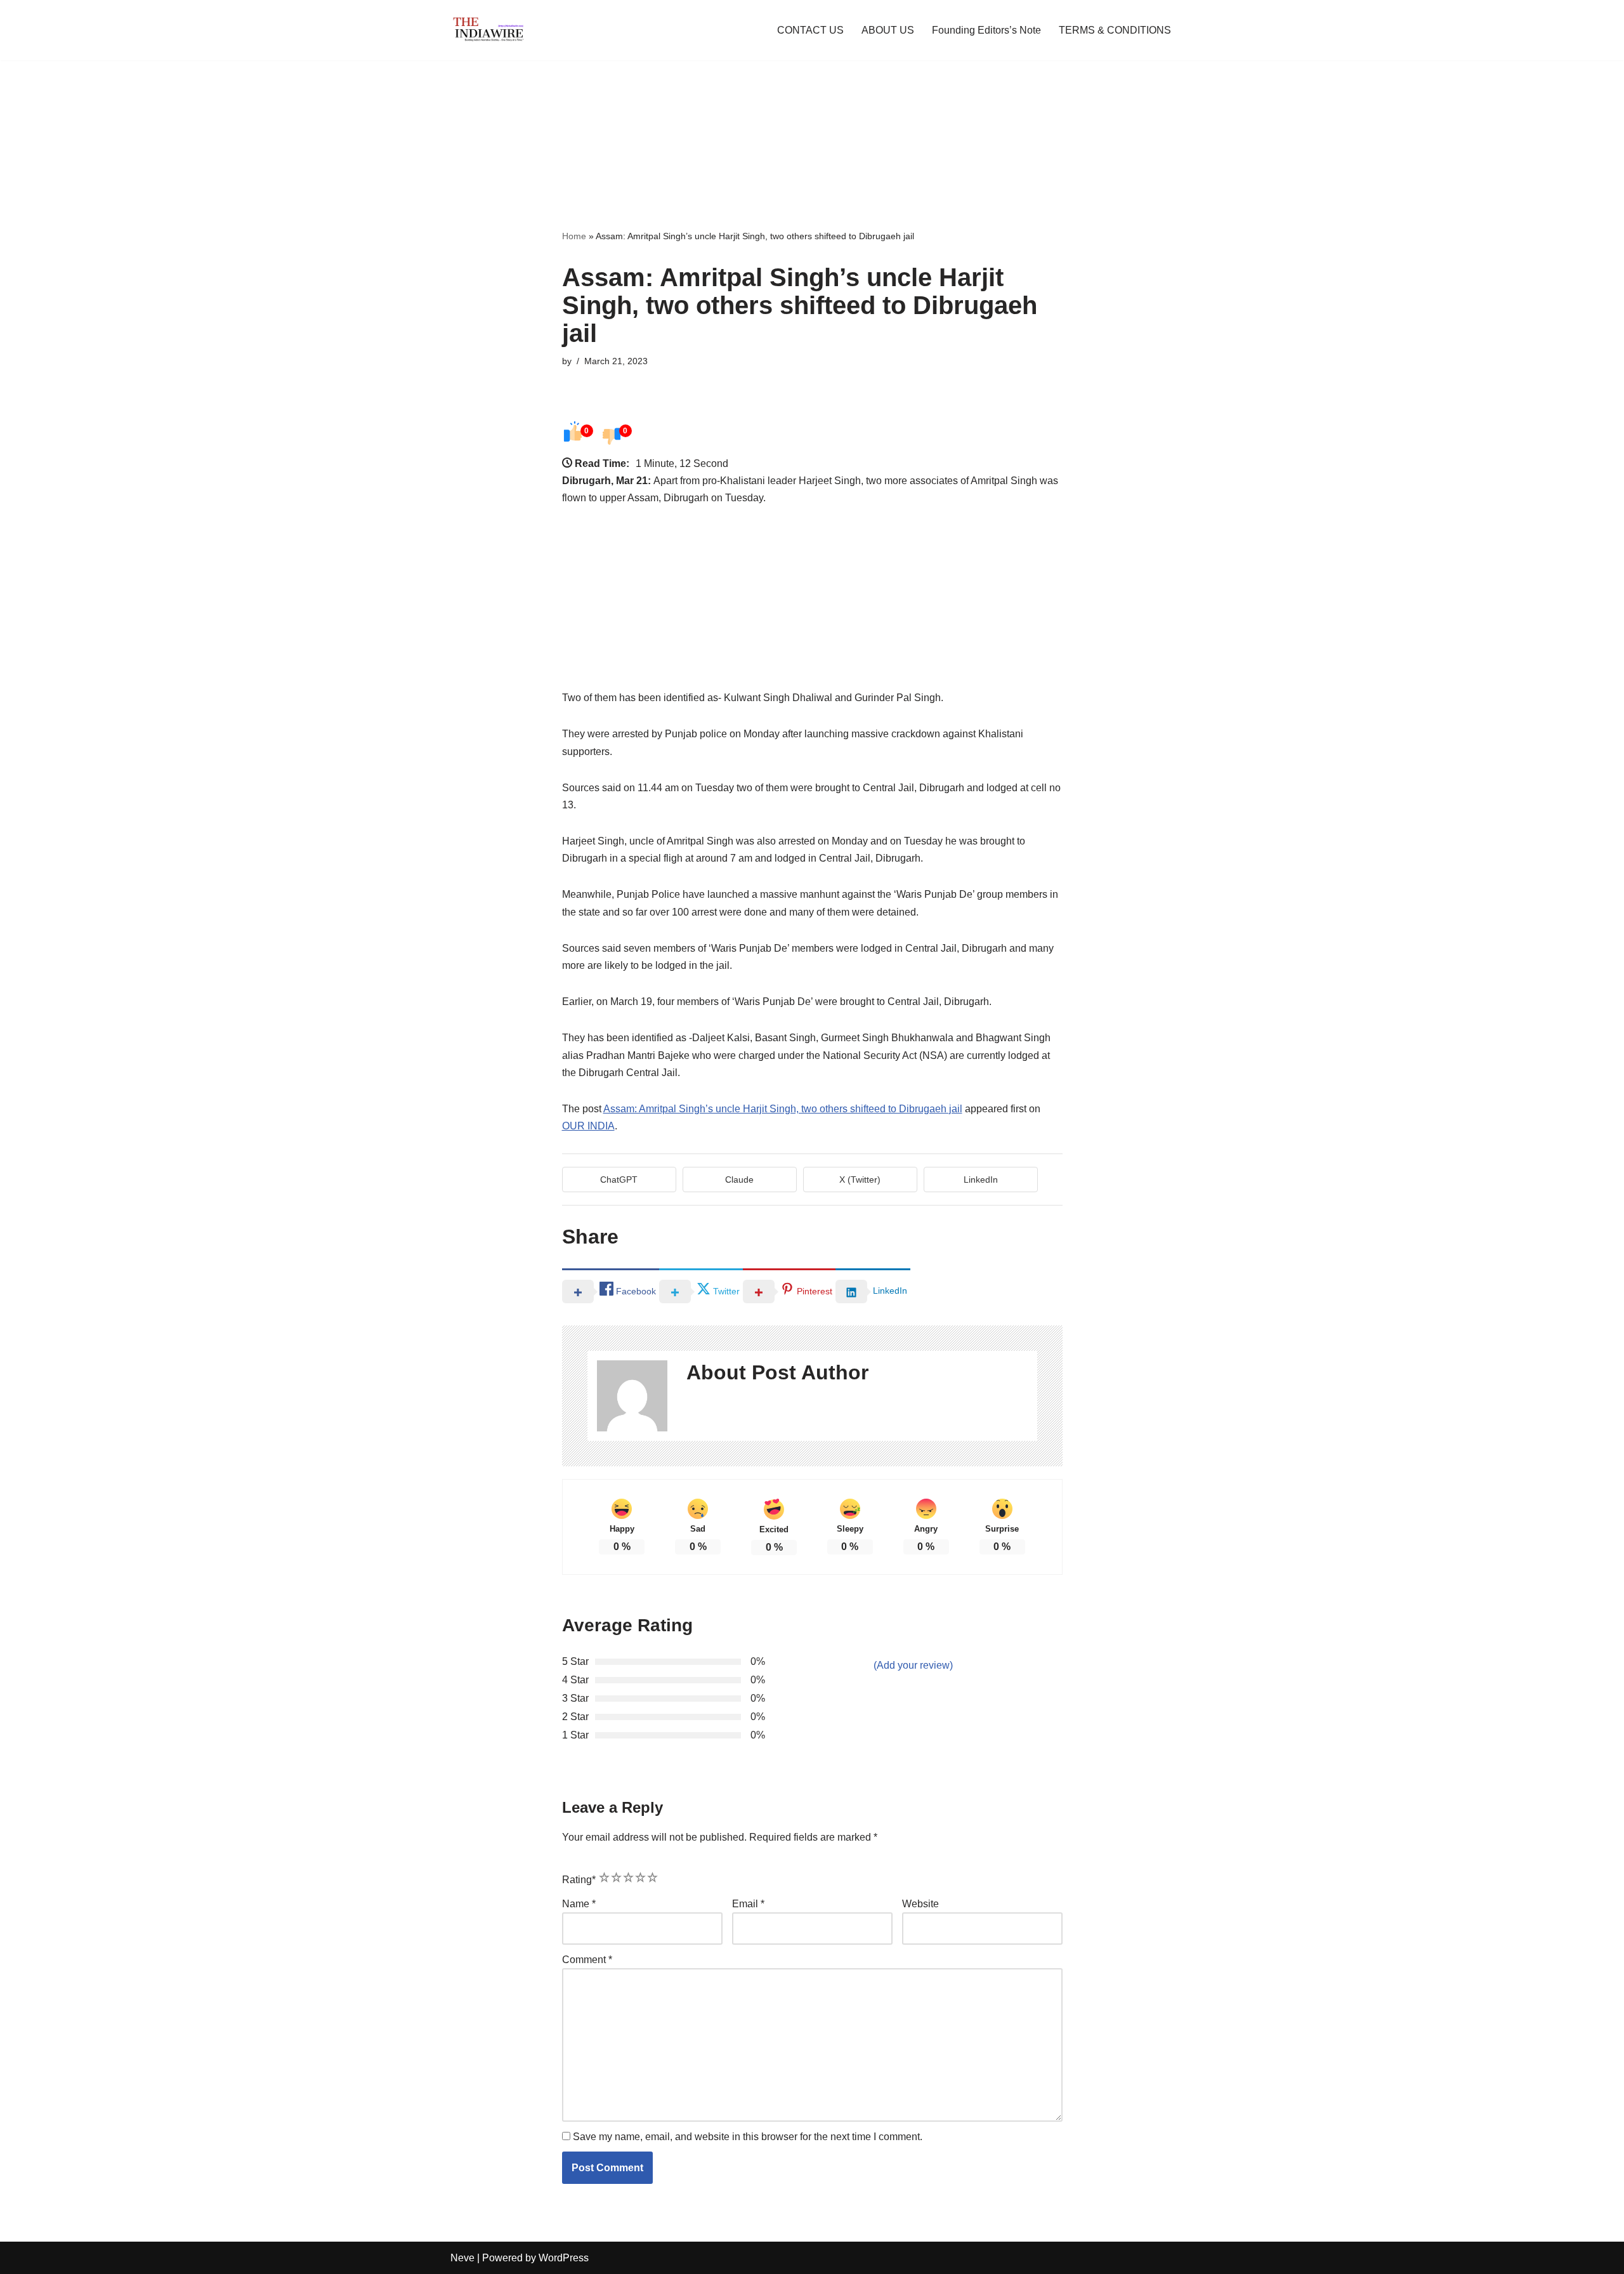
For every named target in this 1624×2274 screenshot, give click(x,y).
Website (920, 1904)
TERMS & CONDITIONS (1115, 30)
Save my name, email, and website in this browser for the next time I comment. (748, 2137)
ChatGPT (619, 1180)
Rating (579, 1880)
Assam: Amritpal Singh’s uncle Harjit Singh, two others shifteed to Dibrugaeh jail (783, 1109)
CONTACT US (810, 30)
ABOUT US (888, 30)
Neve (462, 2258)
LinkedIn (981, 1180)
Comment (587, 1960)
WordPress (564, 2258)
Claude (739, 1180)
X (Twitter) (860, 1180)
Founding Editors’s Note (986, 30)
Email (748, 1904)
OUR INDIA (588, 1126)
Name (579, 1904)
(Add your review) (913, 1665)
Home (574, 236)
